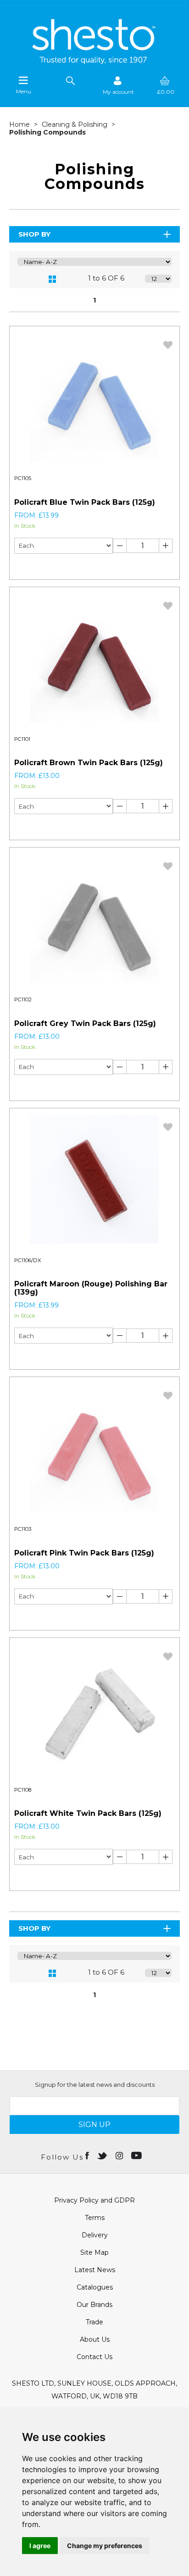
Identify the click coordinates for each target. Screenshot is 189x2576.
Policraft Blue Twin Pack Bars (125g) (85, 502)
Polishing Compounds (47, 132)
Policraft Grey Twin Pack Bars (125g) (85, 1023)
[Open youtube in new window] (137, 2155)
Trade (94, 2322)
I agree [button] (40, 2546)
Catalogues (95, 2287)
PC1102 (23, 999)
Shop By (34, 234)
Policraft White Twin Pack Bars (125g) (88, 1813)
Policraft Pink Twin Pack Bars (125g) (84, 1553)
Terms (95, 2218)
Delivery (95, 2235)
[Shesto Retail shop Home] (94, 62)
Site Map (94, 2252)
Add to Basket (137, 565)
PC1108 (23, 1790)
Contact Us (94, 2357)
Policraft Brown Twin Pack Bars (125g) (89, 763)
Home (20, 124)
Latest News (95, 2270)
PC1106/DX (28, 1260)
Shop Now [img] (52, 565)
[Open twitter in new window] (103, 2155)
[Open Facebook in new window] (88, 2155)
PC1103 (23, 1529)
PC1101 (22, 739)
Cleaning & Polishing (75, 124)
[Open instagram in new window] (120, 2155)
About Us (95, 2339)
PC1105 (23, 478)
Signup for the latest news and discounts (95, 2085)
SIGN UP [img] (94, 2125)
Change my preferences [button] (105, 2546)
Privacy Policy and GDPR (94, 2200)
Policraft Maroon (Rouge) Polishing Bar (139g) (91, 1288)
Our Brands (94, 2305)
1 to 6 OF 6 (106, 278)
